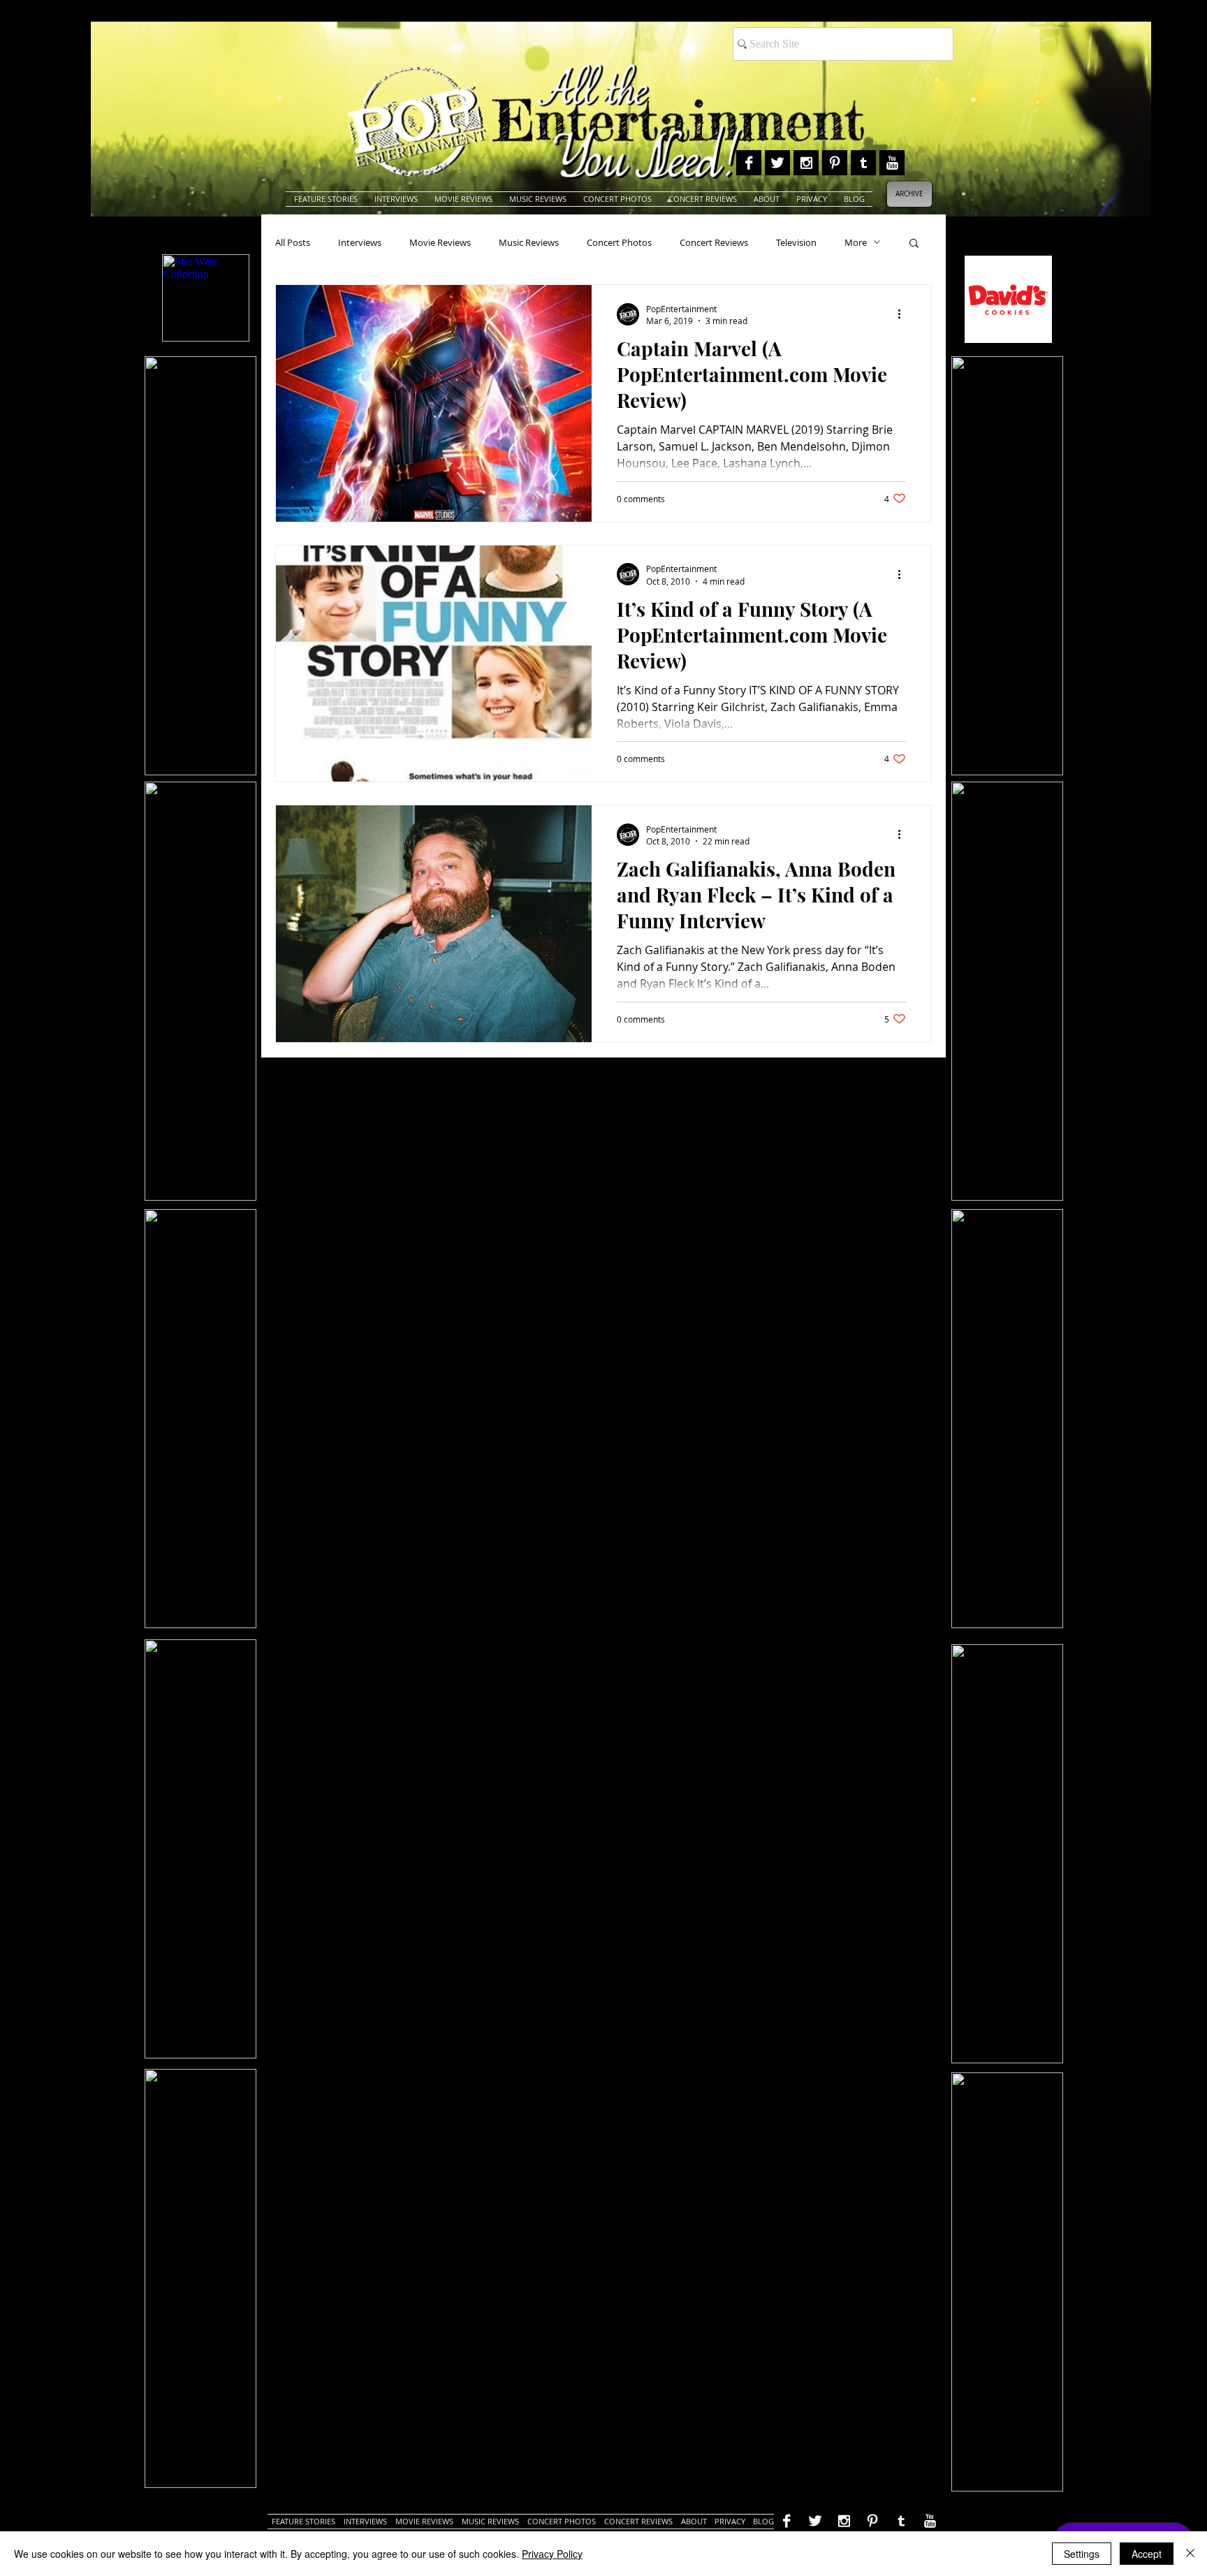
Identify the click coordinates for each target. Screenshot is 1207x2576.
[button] (914, 244)
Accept (1147, 2554)
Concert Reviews (714, 242)
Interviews (360, 242)
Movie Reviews (440, 242)
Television (796, 242)
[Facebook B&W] (749, 163)
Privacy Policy (552, 2554)
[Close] (1190, 2554)
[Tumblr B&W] (863, 163)
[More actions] (904, 314)
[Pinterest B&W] (835, 163)
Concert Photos (619, 242)
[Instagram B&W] (806, 163)
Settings (1082, 2554)
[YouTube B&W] (892, 163)
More (856, 242)
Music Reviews (529, 242)
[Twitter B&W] (777, 163)
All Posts (293, 242)
